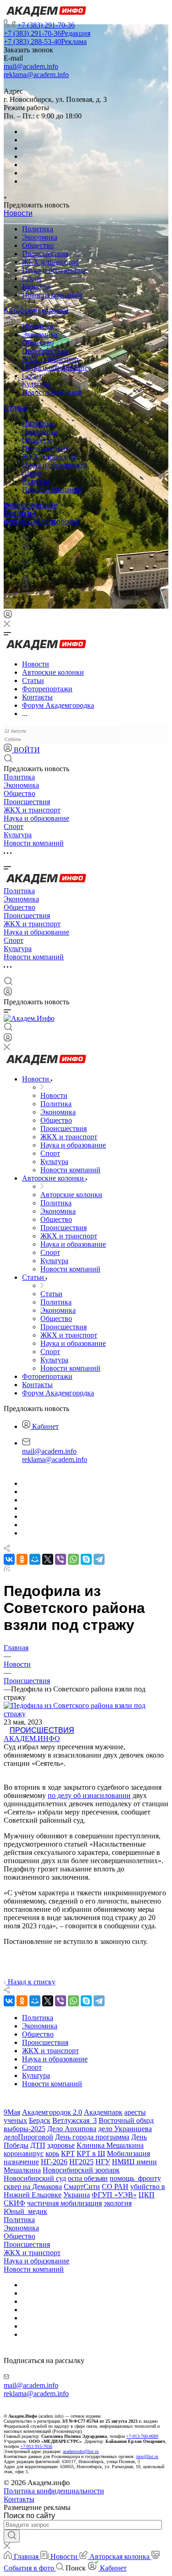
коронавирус (24, 2153)
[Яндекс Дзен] (25, 588)
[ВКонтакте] (25, 537)
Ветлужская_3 (75, 2120)
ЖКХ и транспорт (50, 262)
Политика (38, 229)
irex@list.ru (147, 2456)
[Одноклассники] (24, 554)
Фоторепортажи (31, 505)
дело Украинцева (125, 2129)
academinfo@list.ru (81, 2451)
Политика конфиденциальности (54, 2491)
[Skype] (86, 1559)
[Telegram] (25, 546)
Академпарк (103, 2112)
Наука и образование (55, 270)
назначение (21, 2162)
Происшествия (45, 254)
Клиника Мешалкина (110, 2145)
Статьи (16, 408)
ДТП (38, 2145)
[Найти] (12, 2536)
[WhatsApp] (73, 1559)
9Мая (12, 2112)
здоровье (61, 2145)
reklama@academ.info (36, 75)
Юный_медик (25, 2211)
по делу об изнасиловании (89, 1795)
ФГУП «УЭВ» (114, 2195)
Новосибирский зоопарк (81, 2170)
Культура (36, 287)
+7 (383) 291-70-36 (46, 25)
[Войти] (8, 616)
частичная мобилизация (64, 2203)
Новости (18, 213)
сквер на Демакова (33, 2187)
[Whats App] (25, 579)
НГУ (103, 2162)
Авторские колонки (36, 311)
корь (52, 2153)
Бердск (40, 2120)
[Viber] (25, 562)
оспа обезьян (88, 2178)
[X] (48, 1559)
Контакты (19, 513)
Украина (77, 2195)
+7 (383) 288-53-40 (45, 42)
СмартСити (82, 2187)
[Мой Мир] (35, 1559)
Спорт (32, 278)
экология (118, 2203)
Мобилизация (128, 2153)
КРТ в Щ (91, 2153)
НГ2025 (81, 2162)
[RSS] (7, 1569)
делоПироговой (28, 2137)
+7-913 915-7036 (36, 2446)
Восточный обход (126, 2120)
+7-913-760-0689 (142, 2436)
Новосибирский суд (35, 2178)
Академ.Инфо (32, 1739)
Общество (38, 245)
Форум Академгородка (42, 522)
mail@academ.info (31, 66)
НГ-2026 (54, 2162)
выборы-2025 (25, 2129)
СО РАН (115, 2187)
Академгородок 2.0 (52, 2112)
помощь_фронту (135, 2178)
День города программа (92, 2137)
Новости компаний (52, 295)
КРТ (68, 2153)
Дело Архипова (72, 2129)
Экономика (40, 237)
